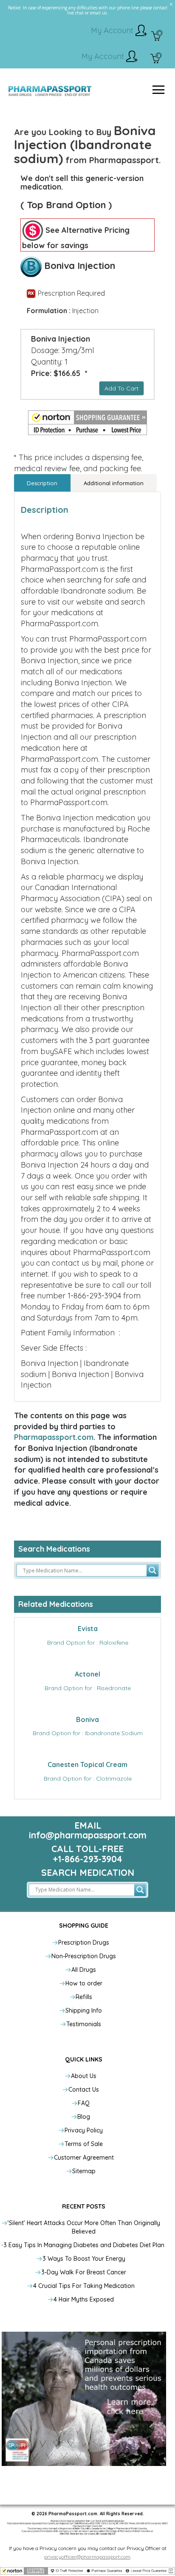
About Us (84, 2076)
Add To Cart (121, 388)
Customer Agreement (84, 2158)
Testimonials (84, 2024)
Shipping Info (84, 2010)
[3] (155, 59)
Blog (84, 2117)
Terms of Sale (84, 2144)
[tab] (42, 483)
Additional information (114, 483)
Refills (84, 1997)
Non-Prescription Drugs (84, 1956)
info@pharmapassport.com (88, 1835)
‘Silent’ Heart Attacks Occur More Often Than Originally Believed (84, 2227)
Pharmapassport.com (54, 1437)
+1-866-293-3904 (87, 1859)
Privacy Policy (84, 2130)
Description (42, 483)
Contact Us (84, 2090)
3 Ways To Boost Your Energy (84, 2259)
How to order (84, 1983)
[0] (156, 37)
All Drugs (84, 1970)
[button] (87, 423)
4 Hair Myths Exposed (84, 2299)
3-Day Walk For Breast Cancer (84, 2272)
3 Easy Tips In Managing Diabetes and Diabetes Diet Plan (84, 2245)
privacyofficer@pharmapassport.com (87, 2557)
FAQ (84, 2103)
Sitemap (84, 2171)
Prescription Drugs (84, 1943)
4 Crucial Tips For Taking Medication (84, 2286)
